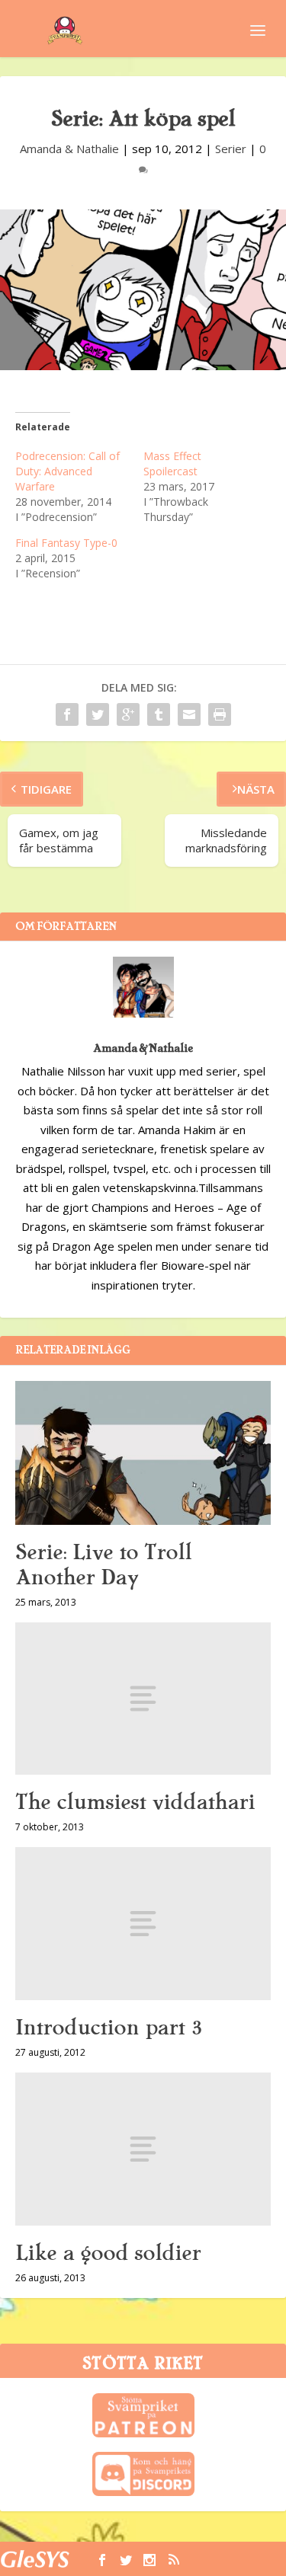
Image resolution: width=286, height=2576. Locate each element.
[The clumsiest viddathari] (143, 1699)
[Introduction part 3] (143, 1924)
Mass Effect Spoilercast (172, 463)
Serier (231, 149)
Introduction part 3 (109, 2028)
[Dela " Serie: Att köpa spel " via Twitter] (98, 714)
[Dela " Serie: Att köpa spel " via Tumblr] (159, 714)
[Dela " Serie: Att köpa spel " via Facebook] (67, 714)
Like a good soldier (108, 2253)
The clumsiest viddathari (135, 1802)
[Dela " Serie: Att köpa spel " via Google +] (128, 714)
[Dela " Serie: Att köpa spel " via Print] (220, 714)
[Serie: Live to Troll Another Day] (143, 1453)
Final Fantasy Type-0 (66, 543)
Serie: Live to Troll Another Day (103, 1565)
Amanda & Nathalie (69, 149)
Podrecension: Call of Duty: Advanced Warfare (67, 471)
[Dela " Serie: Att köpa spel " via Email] (189, 714)
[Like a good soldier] (143, 2149)
